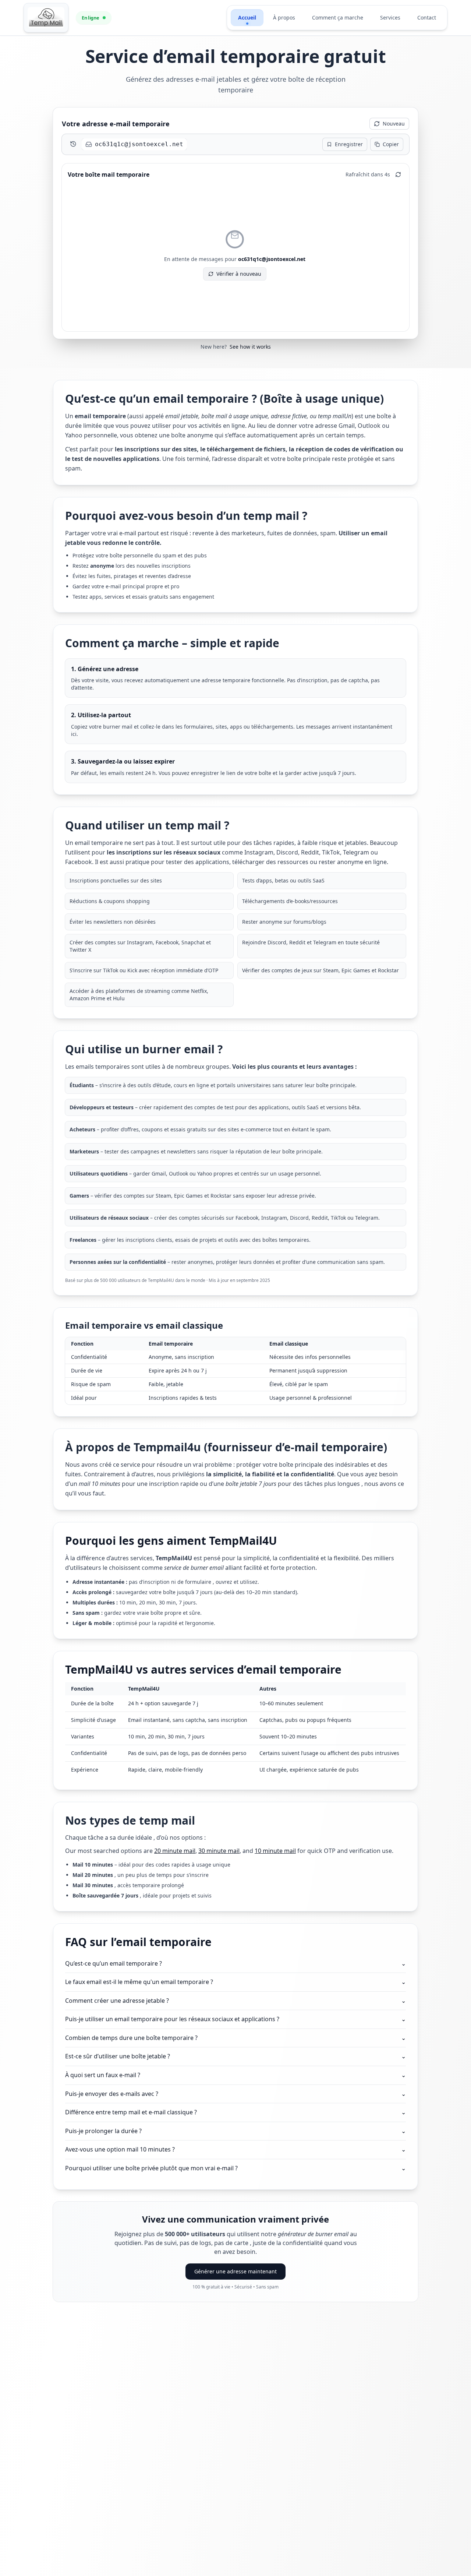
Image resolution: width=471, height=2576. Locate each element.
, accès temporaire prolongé (128, 1885)
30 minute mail (219, 1851)
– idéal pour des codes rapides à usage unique (151, 1865)
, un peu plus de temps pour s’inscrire (141, 1875)
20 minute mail (175, 1851)
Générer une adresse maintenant (235, 2271)
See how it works (250, 347)
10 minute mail (275, 1851)
